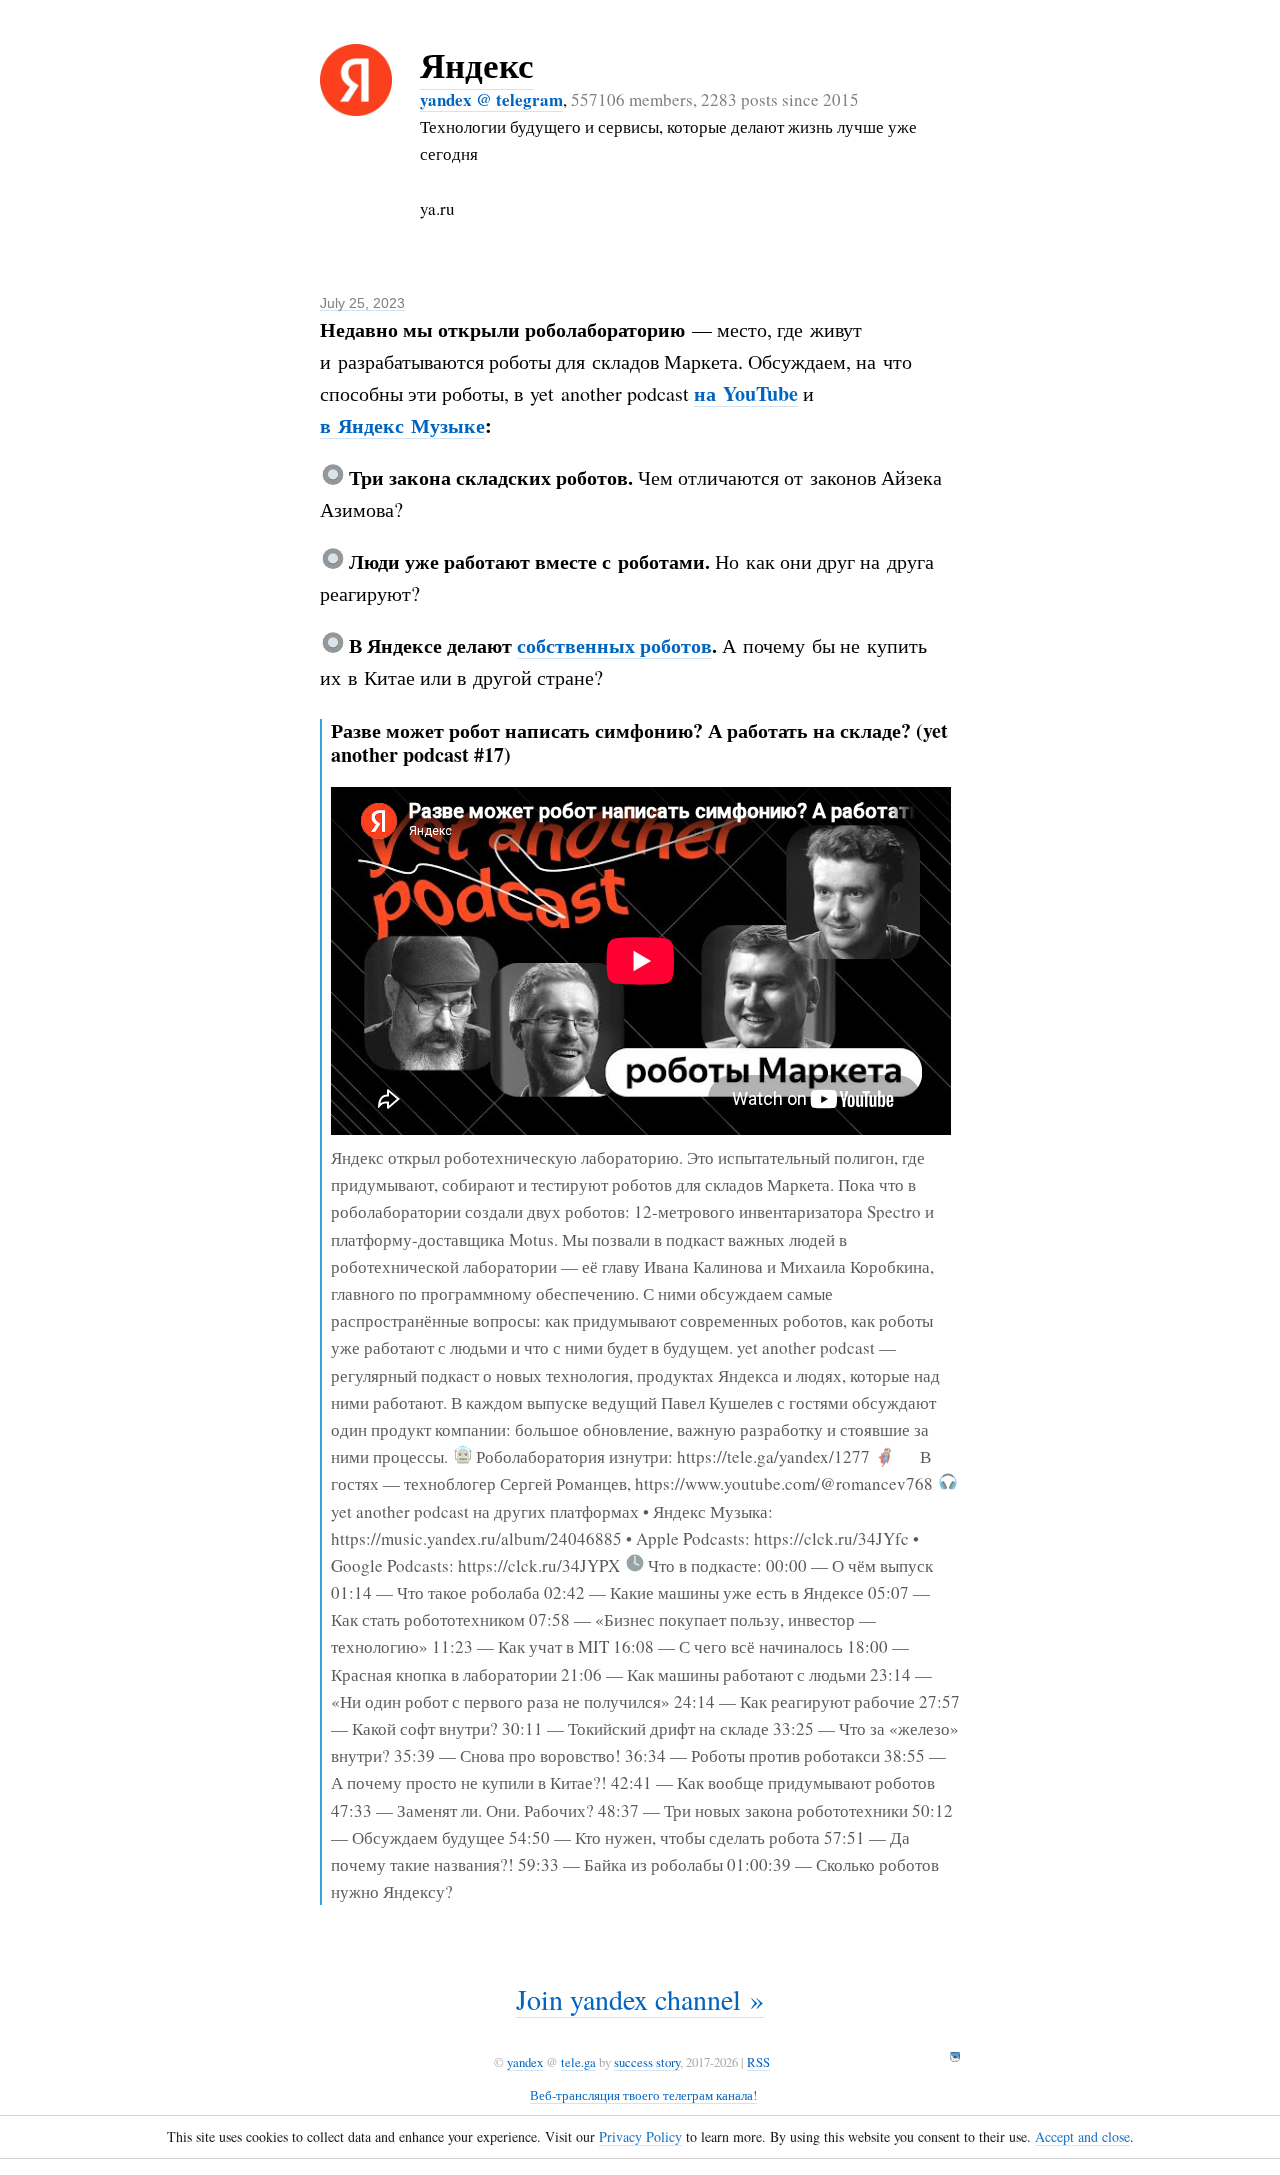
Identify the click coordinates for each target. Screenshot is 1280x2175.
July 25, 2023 (362, 303)
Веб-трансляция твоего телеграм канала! (643, 2095)
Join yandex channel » (640, 1999)
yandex (525, 2062)
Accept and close (1082, 2136)
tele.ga (578, 2062)
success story (647, 2062)
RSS (758, 2062)
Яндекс (477, 64)
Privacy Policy (640, 2136)
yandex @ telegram (491, 99)
